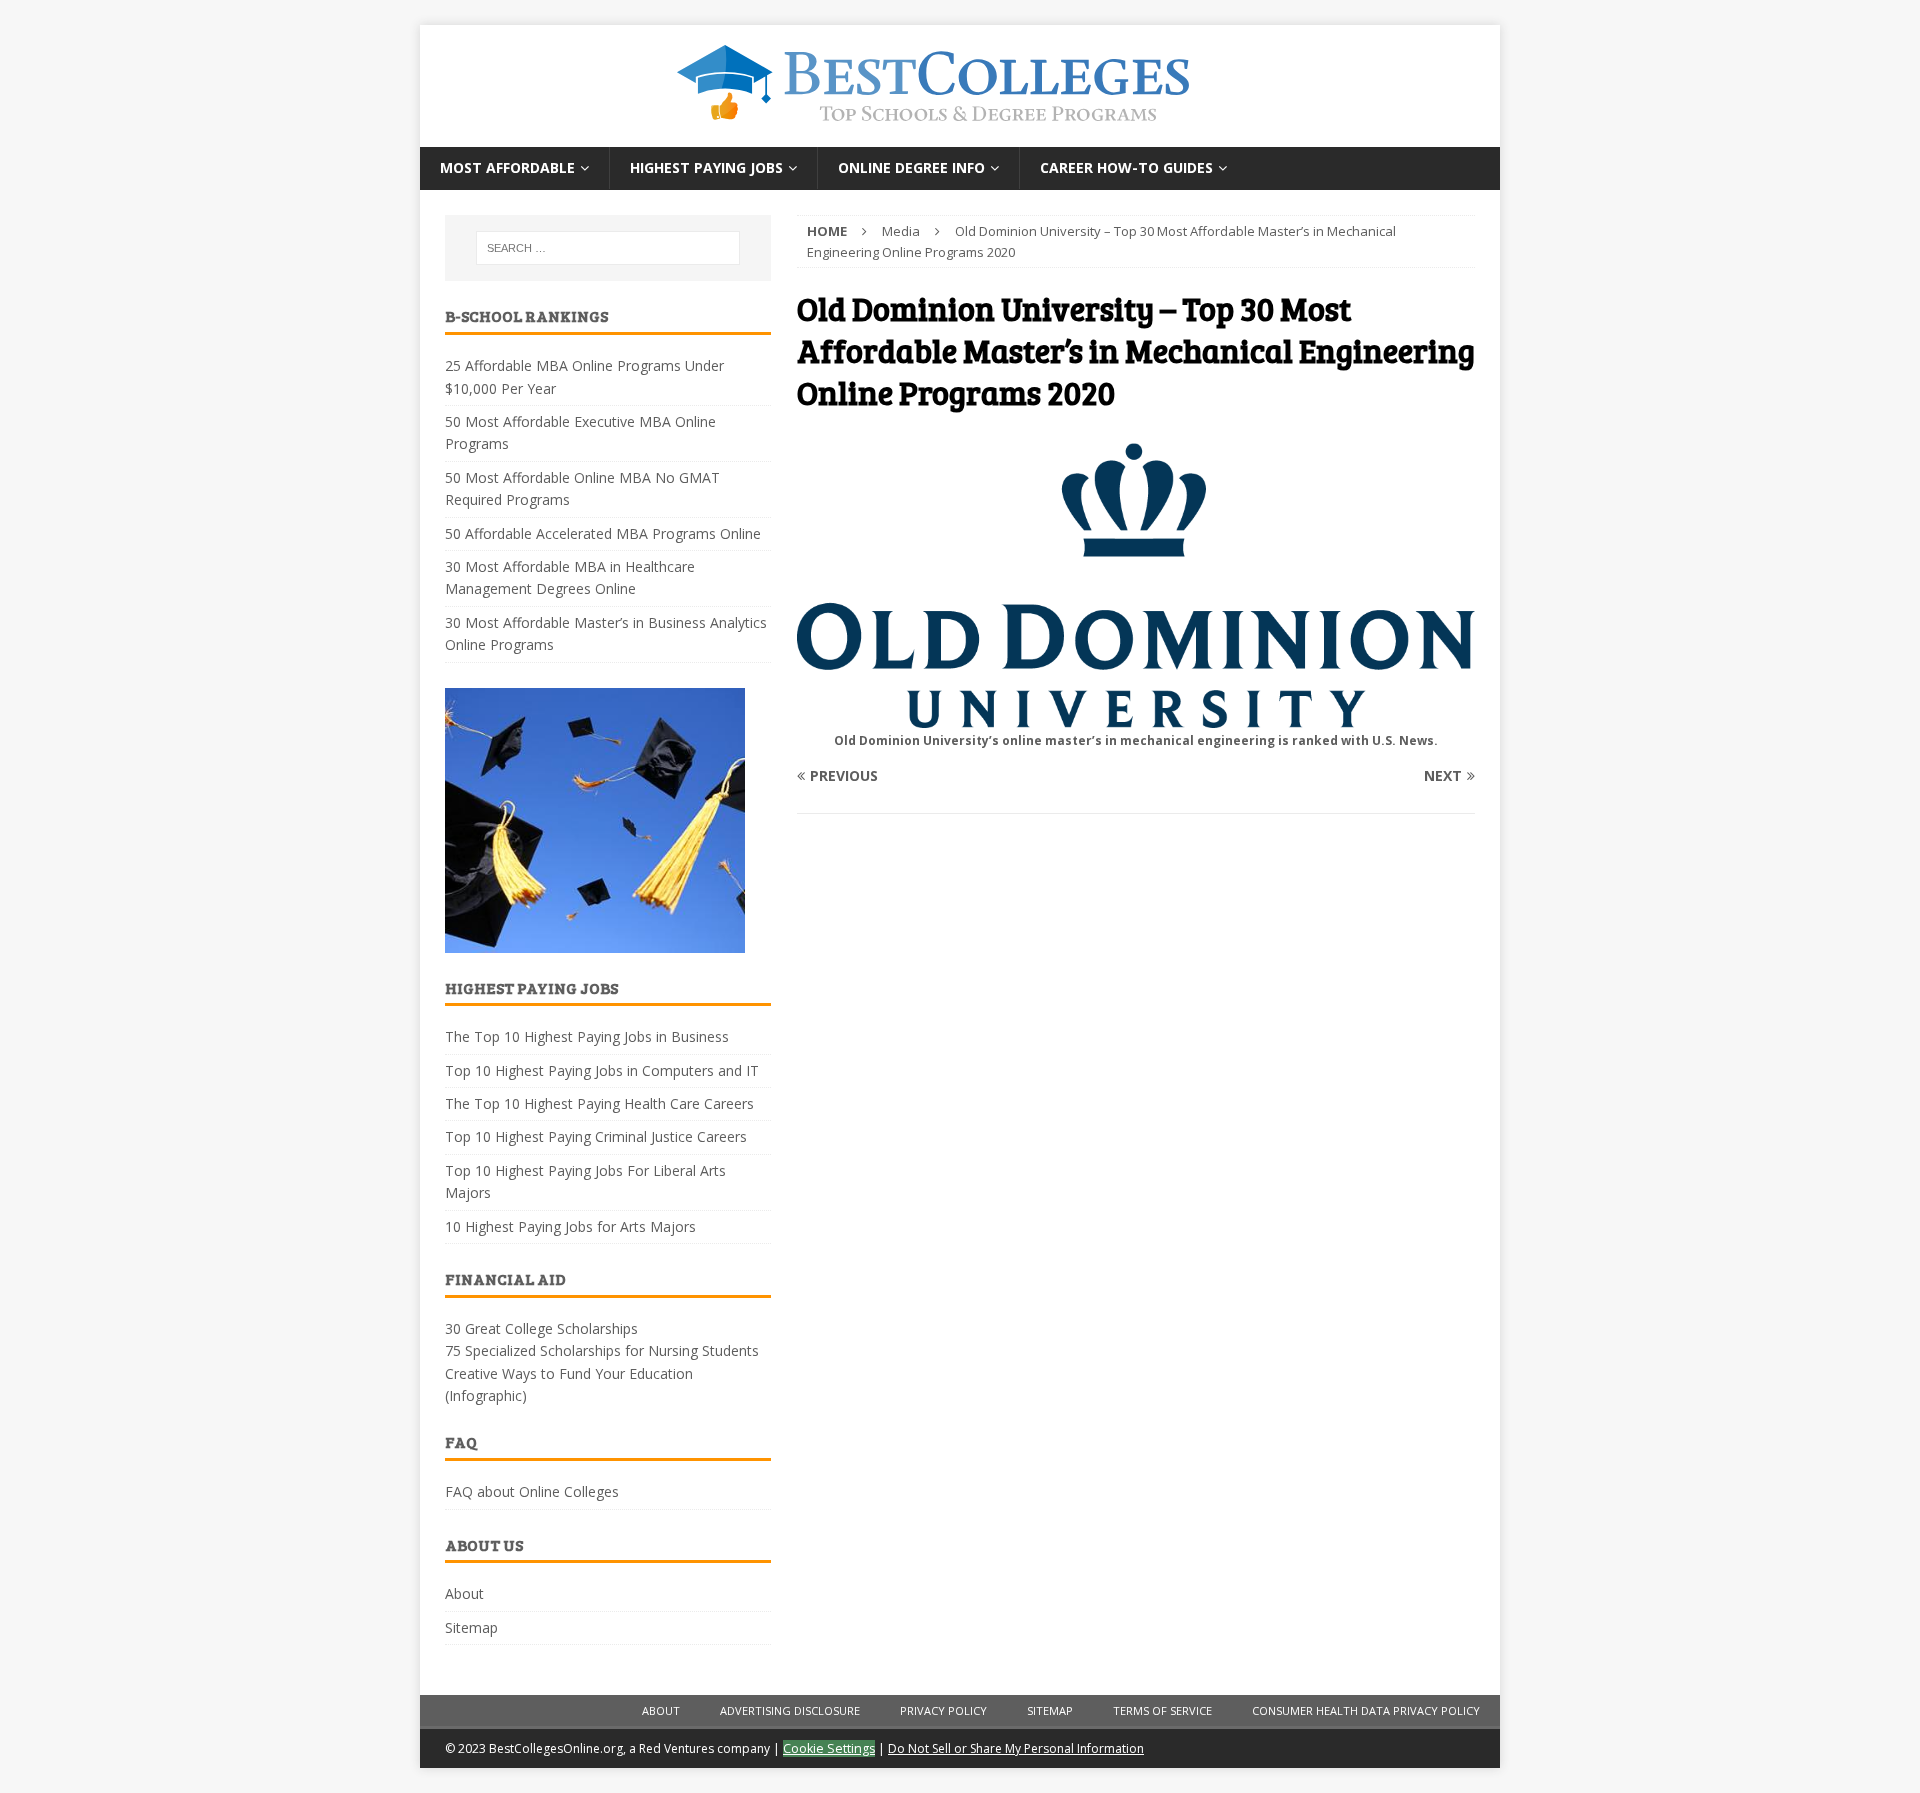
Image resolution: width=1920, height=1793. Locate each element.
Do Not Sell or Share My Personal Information (1016, 1748)
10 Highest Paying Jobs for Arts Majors (570, 1226)
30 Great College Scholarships (541, 1328)
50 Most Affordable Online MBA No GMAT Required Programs (582, 488)
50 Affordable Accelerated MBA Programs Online (603, 533)
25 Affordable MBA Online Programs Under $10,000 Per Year (584, 376)
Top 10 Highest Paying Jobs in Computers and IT (602, 1070)
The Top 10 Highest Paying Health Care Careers (599, 1103)
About (464, 1593)
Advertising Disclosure (790, 1710)
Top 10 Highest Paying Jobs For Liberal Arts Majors (585, 1181)
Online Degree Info (911, 167)
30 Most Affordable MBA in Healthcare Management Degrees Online (570, 577)
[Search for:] (608, 248)
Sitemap (471, 1627)
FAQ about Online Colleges (532, 1491)
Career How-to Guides (1126, 167)
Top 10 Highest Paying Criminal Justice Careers (596, 1136)
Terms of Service (1162, 1710)
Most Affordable (507, 167)
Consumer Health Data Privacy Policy (1366, 1710)
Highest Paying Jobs (706, 167)
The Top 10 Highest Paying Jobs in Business (587, 1036)
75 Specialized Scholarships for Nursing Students (602, 1350)
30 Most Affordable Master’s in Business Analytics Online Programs (606, 633)
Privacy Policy (943, 1710)
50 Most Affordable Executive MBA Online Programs (580, 432)
